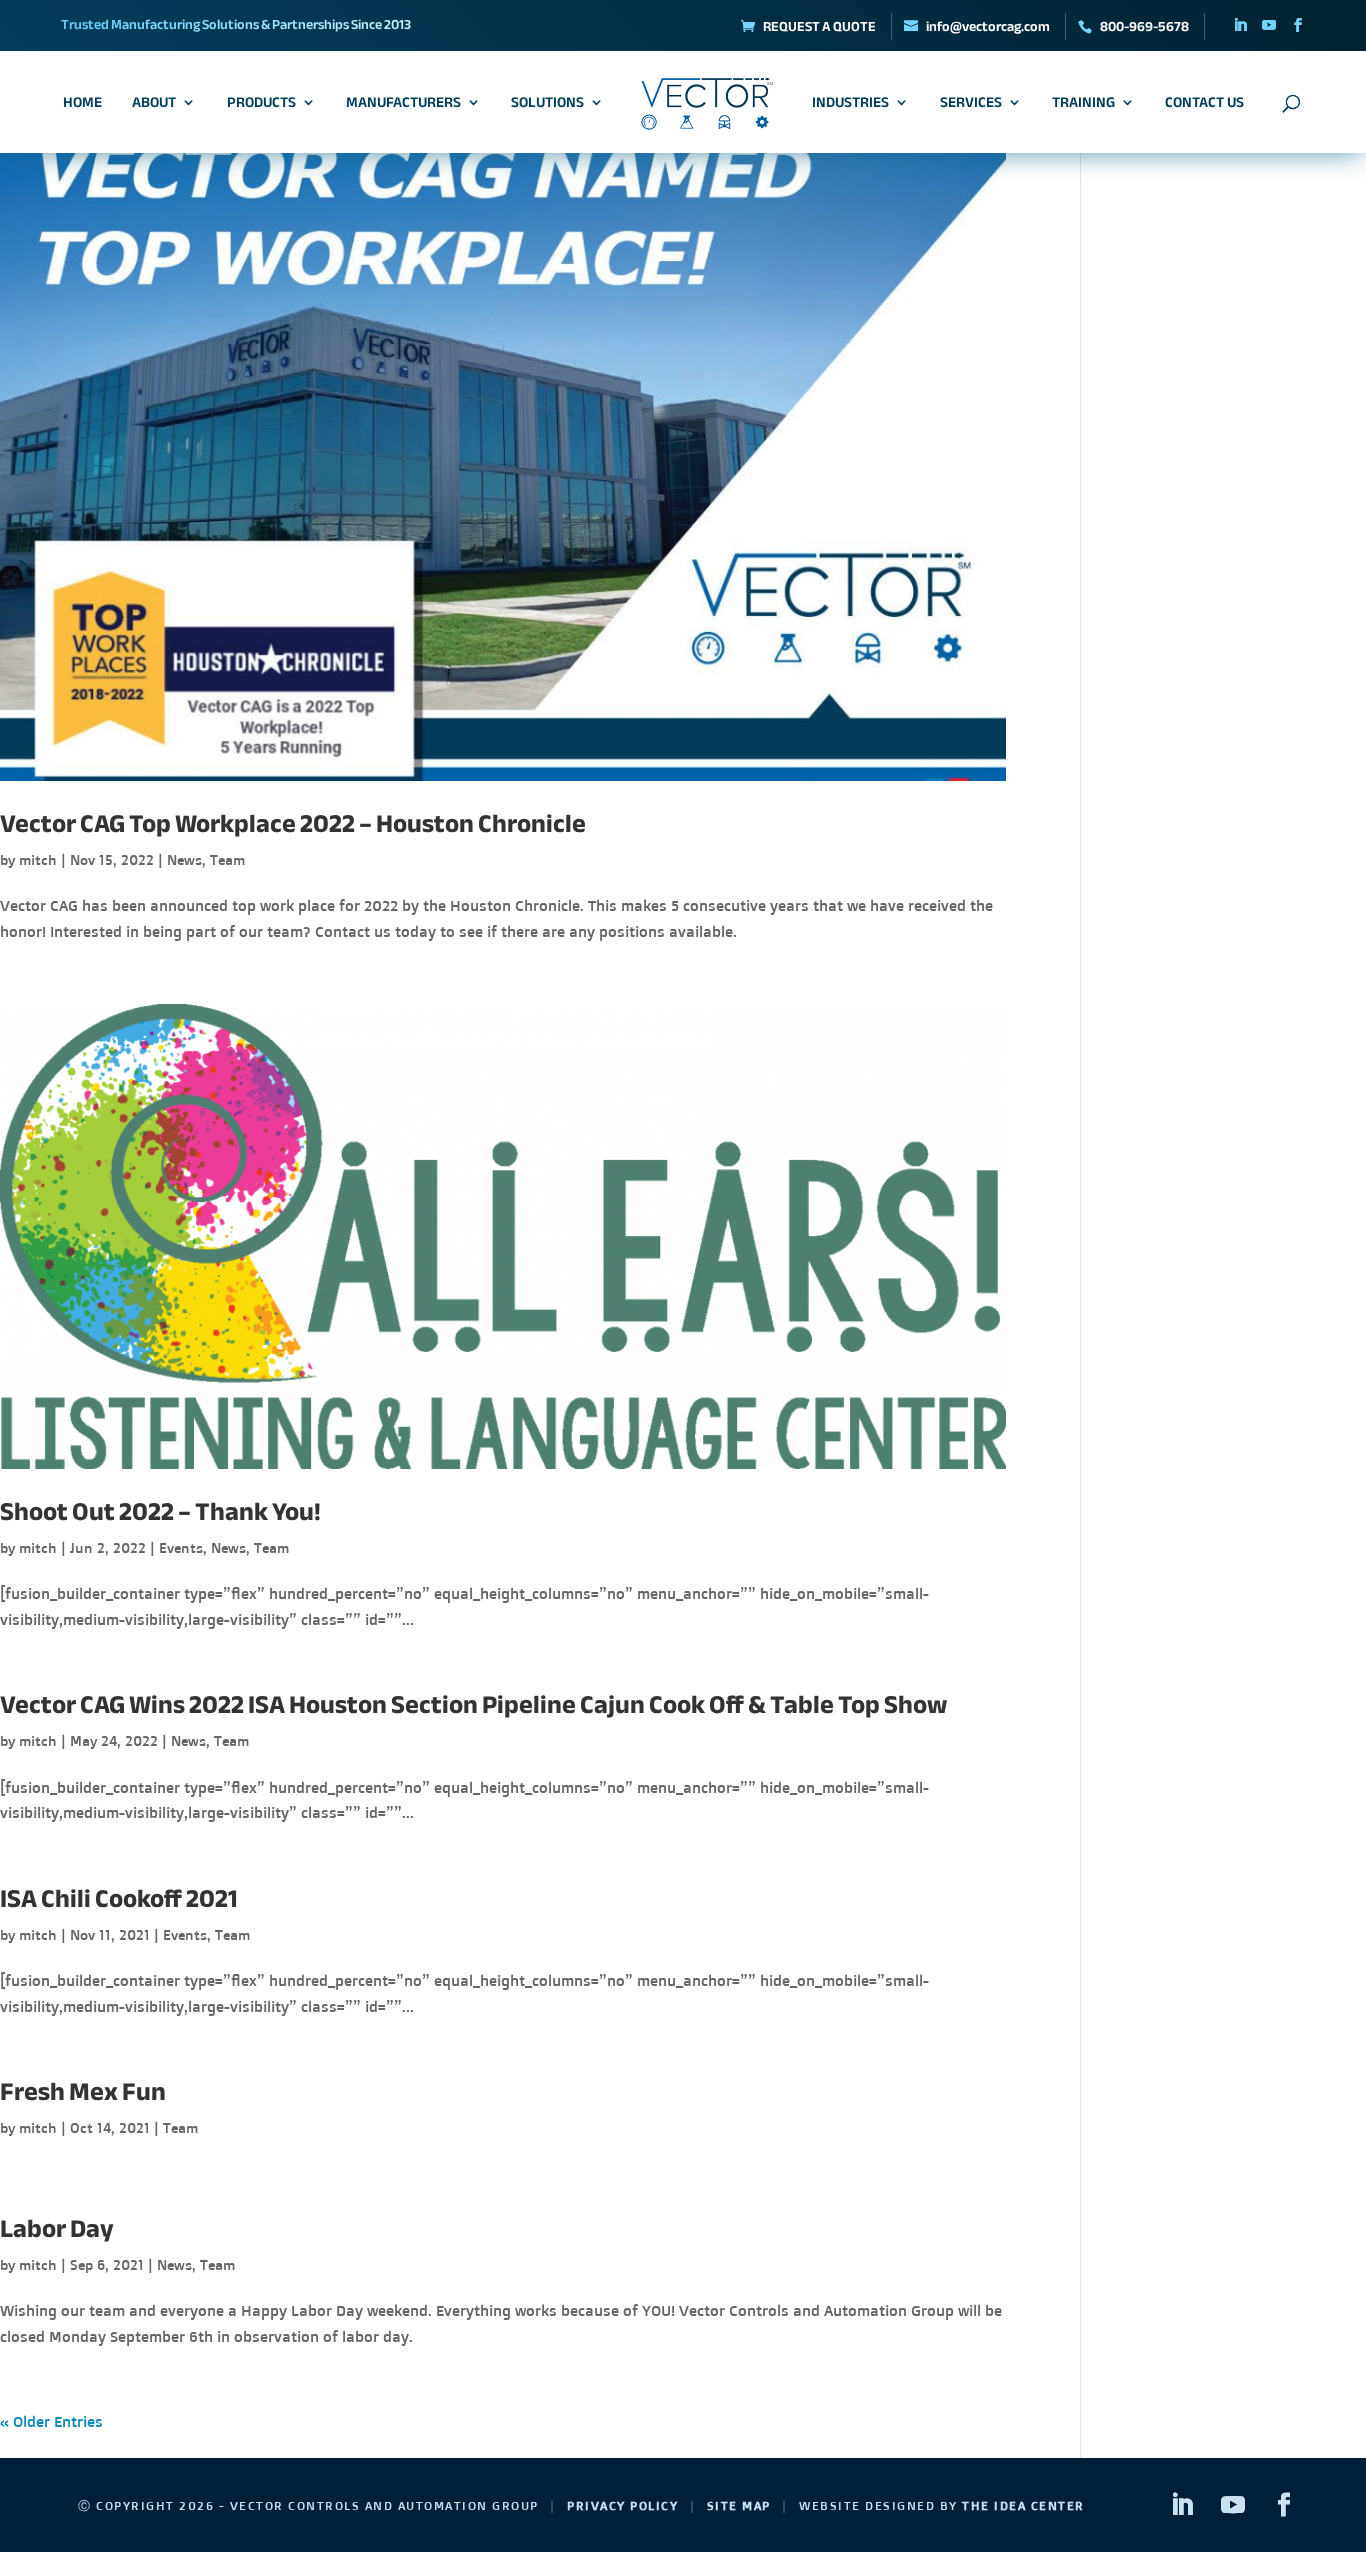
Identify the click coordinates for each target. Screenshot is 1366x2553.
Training (1083, 105)
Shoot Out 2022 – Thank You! (160, 1511)
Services (971, 105)
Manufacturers (403, 105)
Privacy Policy (622, 2505)
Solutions (547, 105)
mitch (38, 859)
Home (82, 105)
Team (227, 859)
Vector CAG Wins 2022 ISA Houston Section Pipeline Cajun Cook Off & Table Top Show (473, 1704)
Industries (850, 105)
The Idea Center (1023, 2505)
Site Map (739, 2505)
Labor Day (57, 2228)
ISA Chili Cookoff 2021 (119, 1898)
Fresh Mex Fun (83, 2091)
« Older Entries (51, 2421)
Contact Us (1204, 105)
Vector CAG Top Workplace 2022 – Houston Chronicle (293, 823)
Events (181, 1547)
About (154, 105)
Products (261, 105)
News (184, 859)
